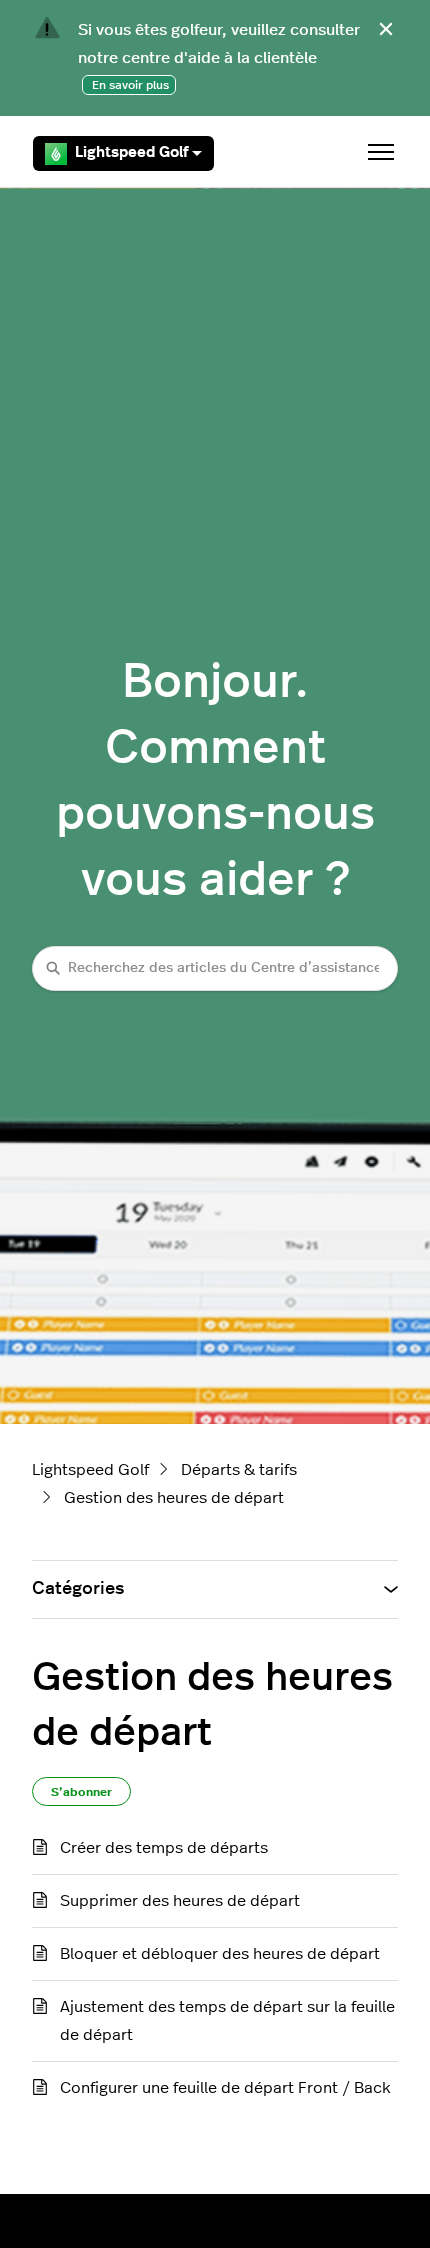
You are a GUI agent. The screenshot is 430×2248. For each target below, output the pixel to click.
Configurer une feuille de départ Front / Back (225, 2088)
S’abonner (81, 1792)
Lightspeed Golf (131, 152)
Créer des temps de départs (164, 1848)
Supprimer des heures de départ (180, 1901)
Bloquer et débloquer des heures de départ (220, 1954)
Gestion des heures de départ (174, 1498)
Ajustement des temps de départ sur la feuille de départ (227, 2021)
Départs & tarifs (239, 1470)
